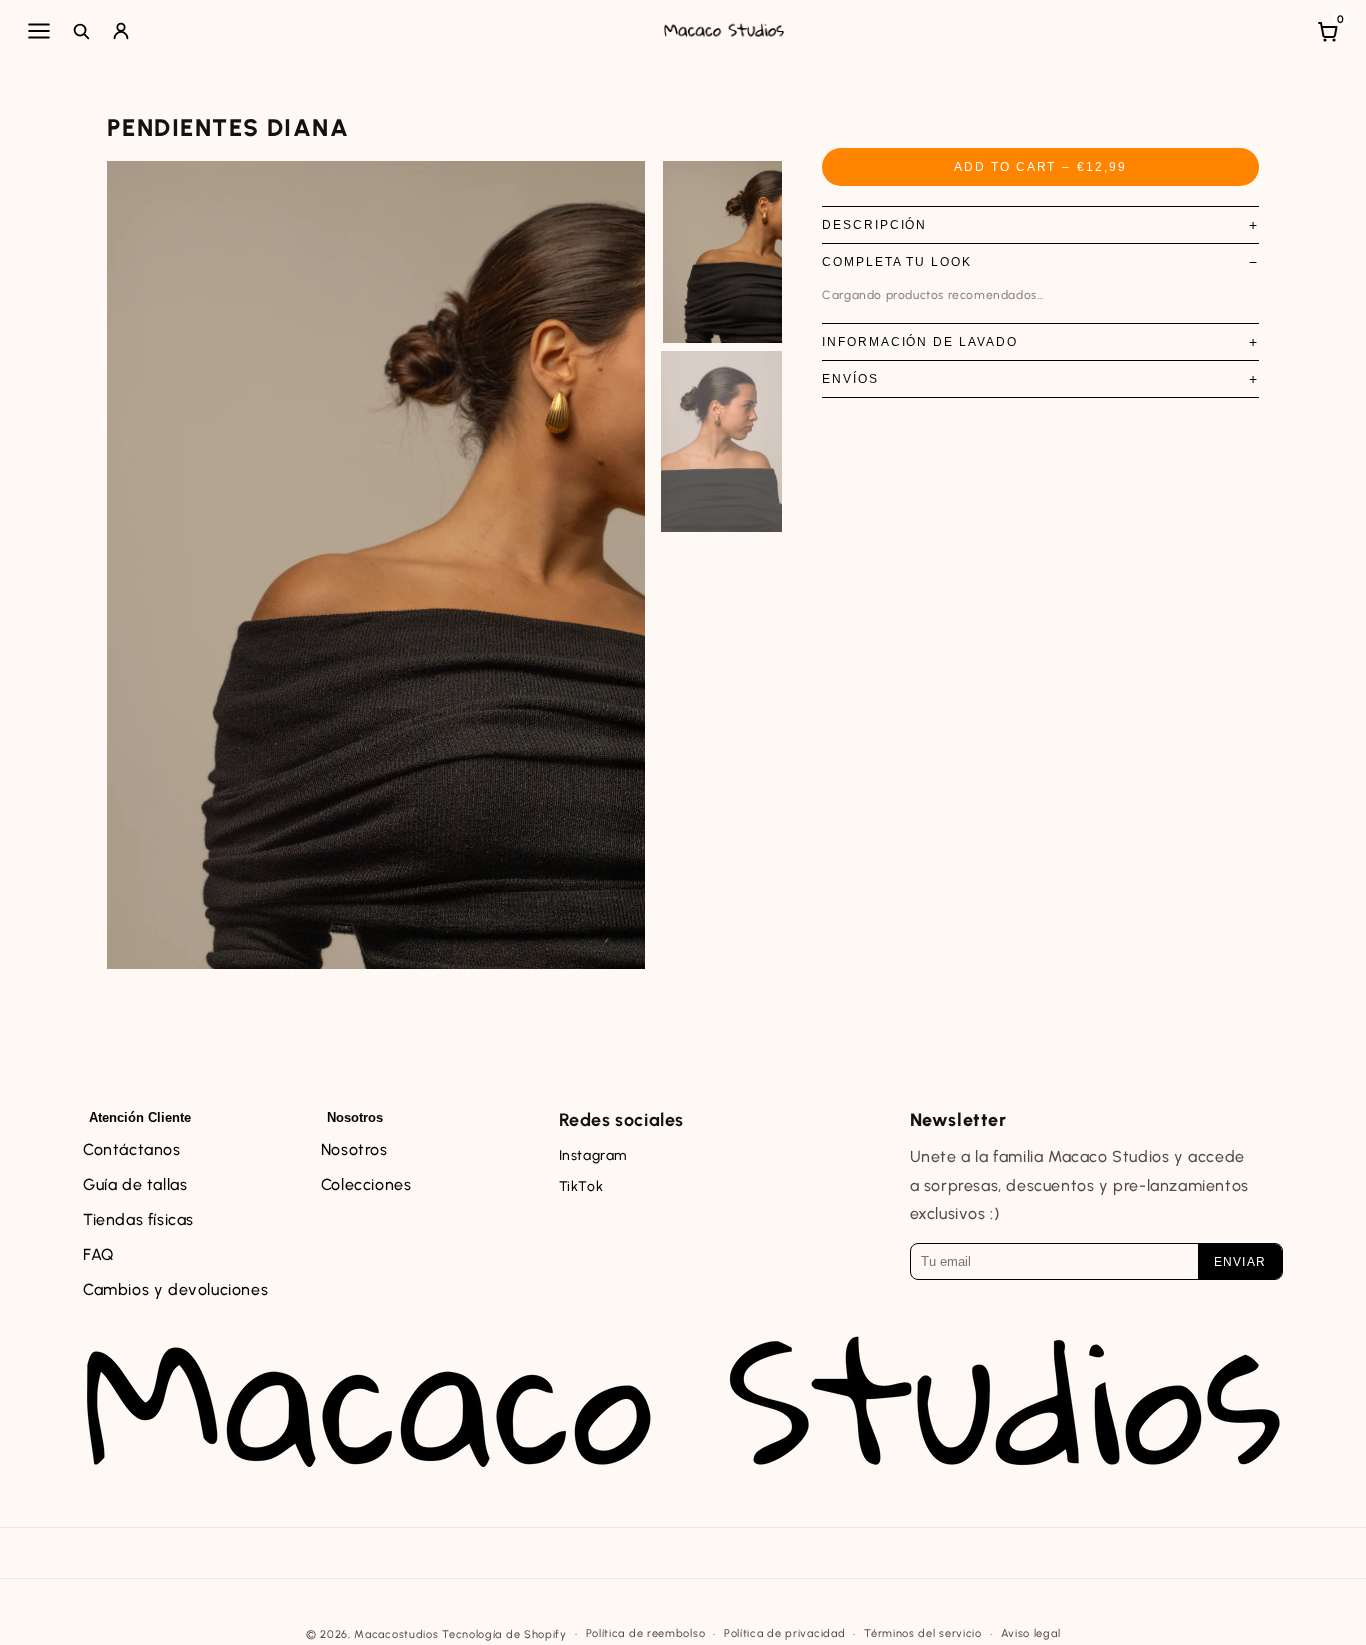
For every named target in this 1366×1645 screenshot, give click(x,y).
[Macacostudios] (724, 31)
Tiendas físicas (138, 1219)
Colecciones (366, 1184)
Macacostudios (396, 1634)
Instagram (593, 1155)
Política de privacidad (784, 1633)
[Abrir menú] (39, 31)
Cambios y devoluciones (175, 1289)
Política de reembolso (646, 1633)
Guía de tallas (135, 1184)
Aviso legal (1031, 1633)
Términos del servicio (923, 1633)
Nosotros (354, 1149)
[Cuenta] (121, 31)
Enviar (1240, 1262)
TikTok (581, 1186)
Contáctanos (132, 1149)
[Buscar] (81, 31)
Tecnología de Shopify (504, 1634)
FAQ (98, 1254)
